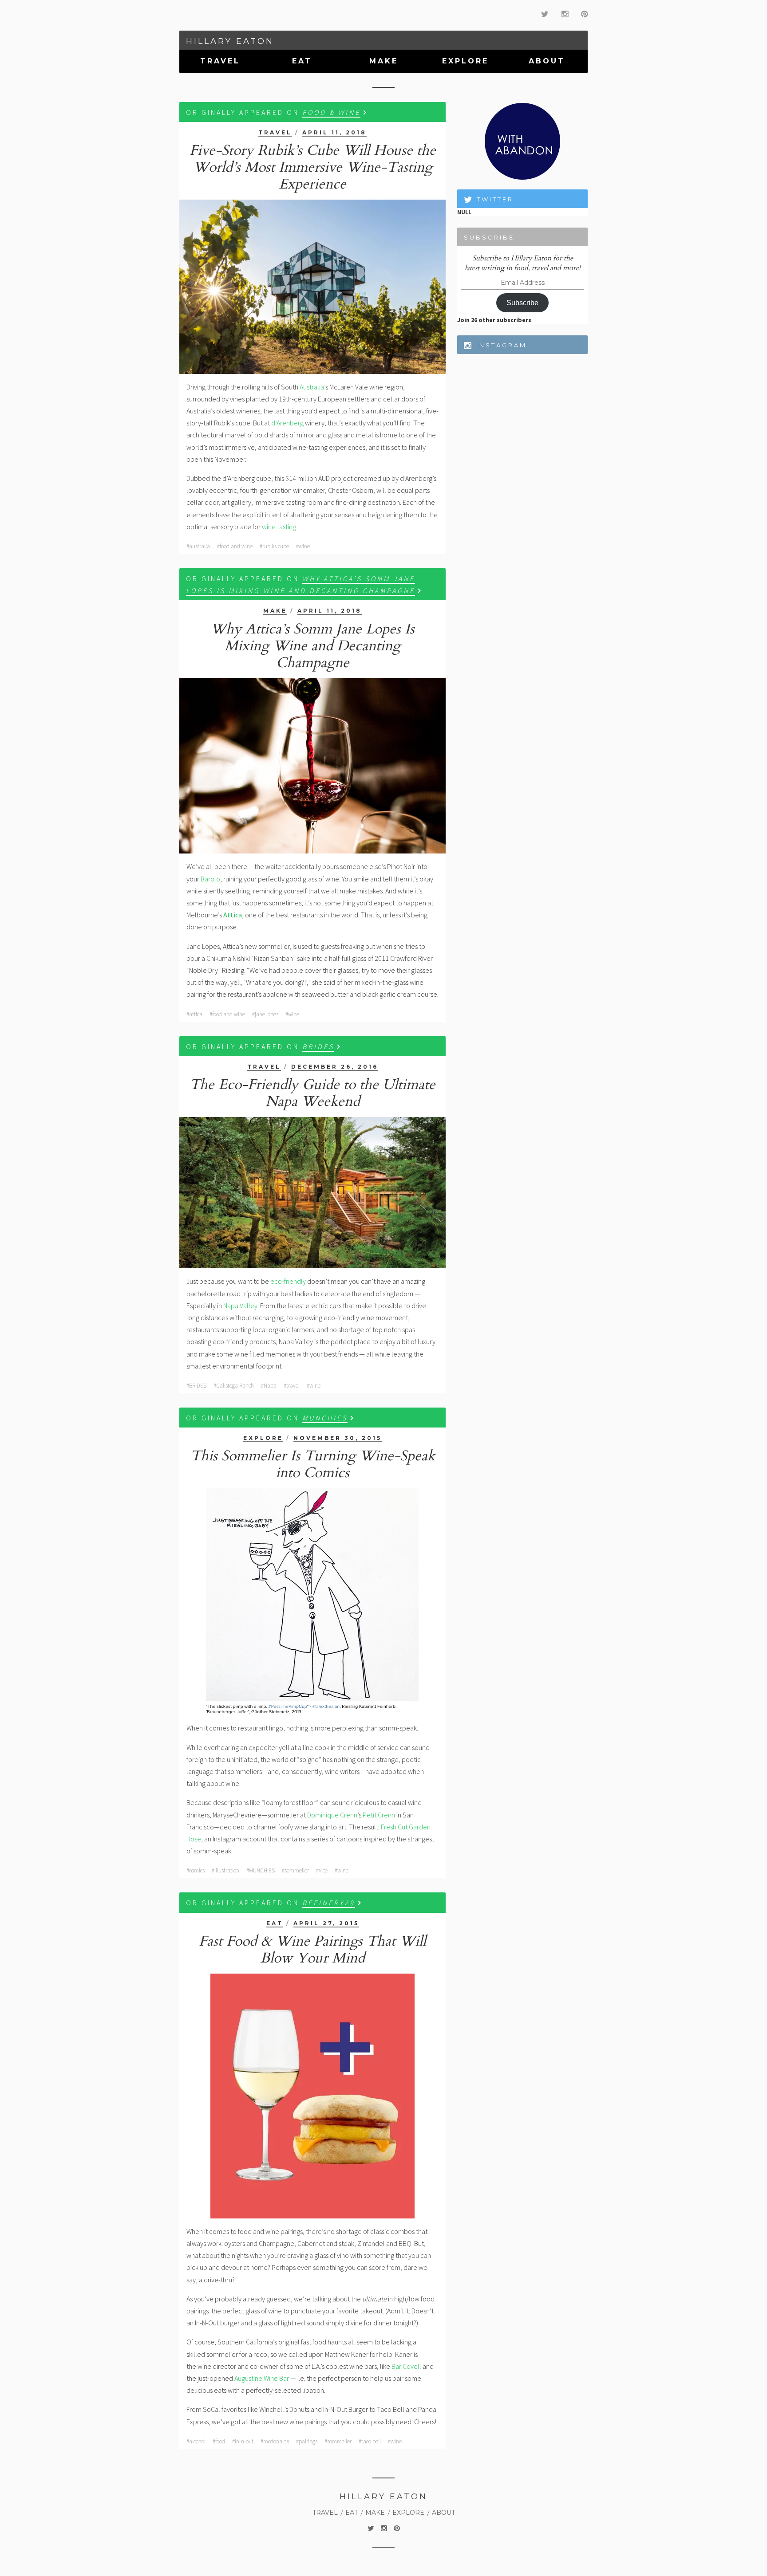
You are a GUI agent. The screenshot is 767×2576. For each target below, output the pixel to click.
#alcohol (196, 2441)
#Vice (322, 1870)
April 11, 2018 (334, 132)
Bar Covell (406, 2366)
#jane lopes (265, 1014)
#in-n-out (243, 2441)
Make (384, 61)
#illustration (225, 1870)
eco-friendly (288, 1281)
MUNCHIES (325, 1418)
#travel (292, 1386)
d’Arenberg (287, 423)
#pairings (307, 2441)
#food (219, 2441)
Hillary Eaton (230, 41)
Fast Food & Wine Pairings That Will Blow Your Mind (312, 1950)
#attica (194, 1014)
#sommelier (295, 1870)
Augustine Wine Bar (262, 2378)
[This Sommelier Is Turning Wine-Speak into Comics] (312, 1602)
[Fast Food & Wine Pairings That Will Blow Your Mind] (312, 2096)
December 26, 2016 (335, 1067)
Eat (302, 61)
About (547, 61)
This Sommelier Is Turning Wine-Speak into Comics (313, 1464)
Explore (465, 61)
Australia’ (312, 387)
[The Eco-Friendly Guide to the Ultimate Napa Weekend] (312, 1193)
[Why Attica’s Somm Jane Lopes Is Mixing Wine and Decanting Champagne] (312, 766)
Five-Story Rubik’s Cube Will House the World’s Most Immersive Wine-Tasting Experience (313, 167)
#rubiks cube (274, 546)
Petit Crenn (379, 1815)
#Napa (269, 1386)
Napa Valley (240, 1306)
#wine (303, 546)
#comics (196, 1870)
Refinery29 (329, 1903)
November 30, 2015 (338, 1438)
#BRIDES (196, 1386)
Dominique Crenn (332, 1815)
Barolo (210, 879)
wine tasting (279, 527)
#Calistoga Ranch (234, 1386)
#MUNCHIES (261, 1870)
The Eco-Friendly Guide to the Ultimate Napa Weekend (312, 1093)
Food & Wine (331, 112)
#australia (198, 546)
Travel (220, 61)
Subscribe (522, 303)
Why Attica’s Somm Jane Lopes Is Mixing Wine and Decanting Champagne (312, 646)
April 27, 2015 (326, 1923)
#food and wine (235, 546)
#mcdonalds (275, 2441)
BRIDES (318, 1046)
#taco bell (370, 2441)
